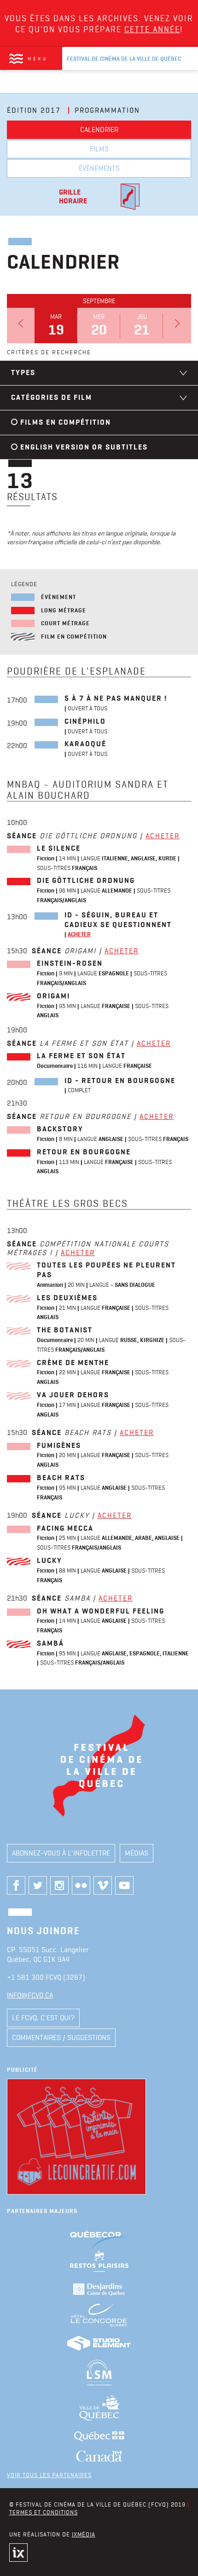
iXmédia (84, 2534)
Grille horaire (73, 196)
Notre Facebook (16, 1885)
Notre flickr (81, 1885)
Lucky (49, 1560)
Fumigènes (59, 1445)
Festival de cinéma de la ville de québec (124, 59)
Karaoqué (85, 744)
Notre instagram (59, 1885)
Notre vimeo (103, 1885)
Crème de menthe (73, 1363)
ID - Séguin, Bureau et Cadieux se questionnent (118, 920)
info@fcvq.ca (30, 1995)
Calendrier (99, 130)
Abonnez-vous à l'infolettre (61, 1853)
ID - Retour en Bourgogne (120, 1081)
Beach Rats (61, 1478)
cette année (152, 29)
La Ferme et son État (81, 1056)
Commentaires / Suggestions (61, 2037)
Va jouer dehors (73, 1395)
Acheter (163, 836)
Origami (53, 996)
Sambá (50, 1643)
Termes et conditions (44, 2512)
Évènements (99, 168)
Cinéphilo (85, 721)
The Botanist (65, 1330)
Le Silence (59, 848)
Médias (137, 1853)
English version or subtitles (84, 447)
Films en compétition (66, 422)
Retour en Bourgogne (84, 1152)
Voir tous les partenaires (49, 2475)
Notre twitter (38, 1885)
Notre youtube (124, 1885)
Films (99, 149)
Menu (38, 58)
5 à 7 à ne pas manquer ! (116, 698)
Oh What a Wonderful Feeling (101, 1611)
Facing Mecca (65, 1528)
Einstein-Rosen (70, 963)
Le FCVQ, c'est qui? (43, 2018)
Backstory (60, 1129)
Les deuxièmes (67, 1298)
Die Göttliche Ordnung (86, 880)
